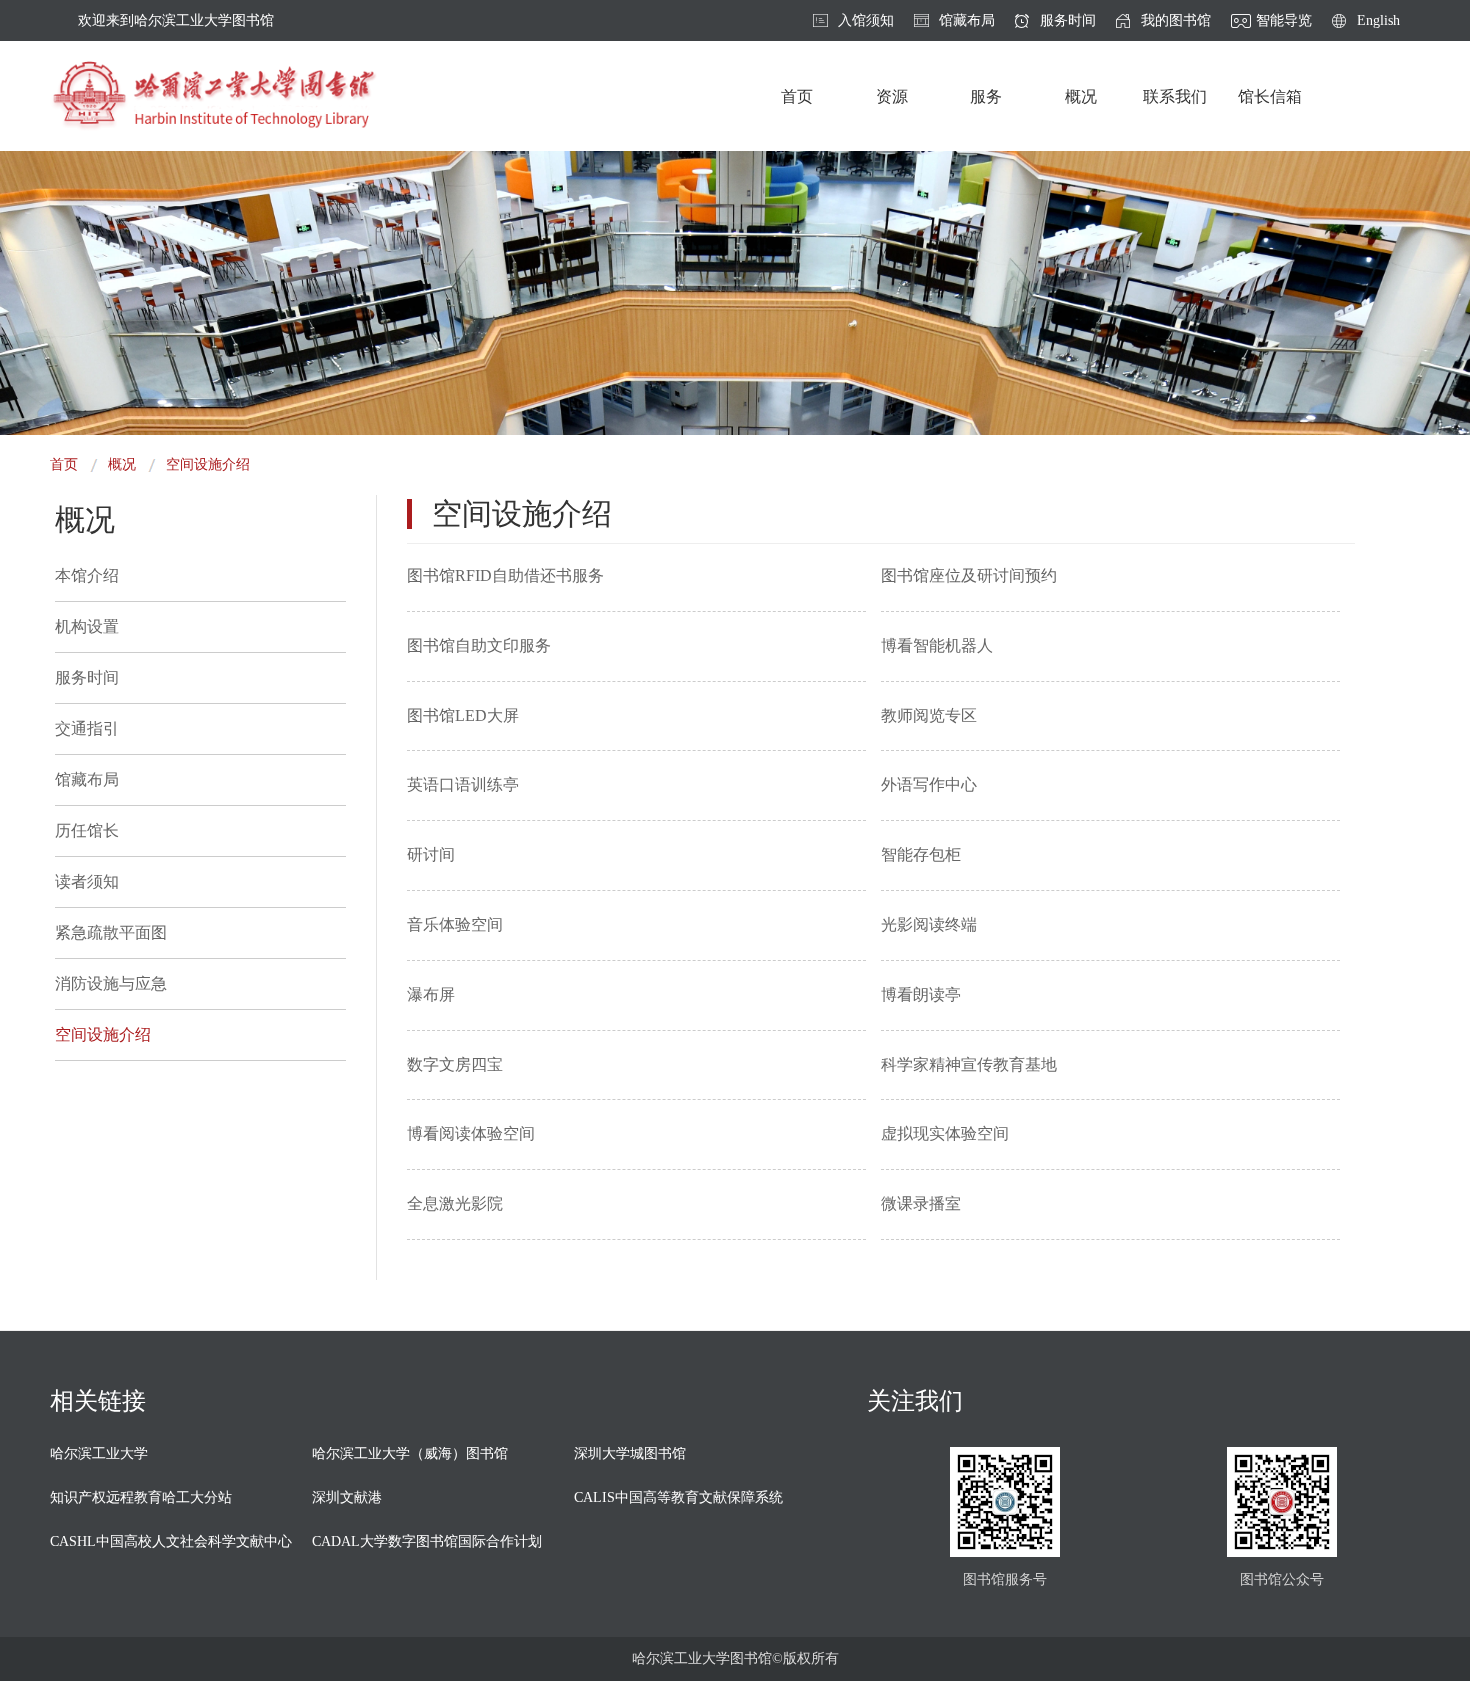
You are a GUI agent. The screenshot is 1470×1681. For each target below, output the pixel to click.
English (1378, 21)
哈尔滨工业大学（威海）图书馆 (410, 1453)
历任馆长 (87, 830)
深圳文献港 (347, 1497)
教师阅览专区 (929, 715)
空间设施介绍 (208, 464)
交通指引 (87, 728)
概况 (1081, 96)
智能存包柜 (921, 854)
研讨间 (431, 854)
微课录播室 (921, 1203)
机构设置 (87, 626)
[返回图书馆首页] (213, 96)
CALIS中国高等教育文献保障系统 (678, 1497)
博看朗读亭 (921, 994)
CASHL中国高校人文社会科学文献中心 (171, 1541)
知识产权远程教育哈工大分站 (141, 1497)
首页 (797, 96)
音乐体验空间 (455, 924)
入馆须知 (866, 21)
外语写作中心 (929, 784)
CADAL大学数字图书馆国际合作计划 (427, 1541)
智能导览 (1284, 21)
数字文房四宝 (455, 1064)
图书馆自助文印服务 (479, 645)
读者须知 (87, 881)
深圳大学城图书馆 (630, 1453)
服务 (986, 96)
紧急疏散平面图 (111, 932)
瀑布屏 (431, 994)
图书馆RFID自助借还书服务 (505, 575)
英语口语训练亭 (463, 784)
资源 (892, 96)
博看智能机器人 (937, 645)
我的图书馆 (1176, 21)
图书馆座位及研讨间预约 (969, 575)
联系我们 (1175, 96)
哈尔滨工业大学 (99, 1453)
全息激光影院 (455, 1203)
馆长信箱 (1270, 96)
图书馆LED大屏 (463, 715)
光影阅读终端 (929, 924)
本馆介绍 (87, 575)
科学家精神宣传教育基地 (969, 1064)
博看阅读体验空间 (471, 1133)
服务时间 (1068, 21)
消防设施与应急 (111, 983)
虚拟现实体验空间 (945, 1133)
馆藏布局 (967, 21)
